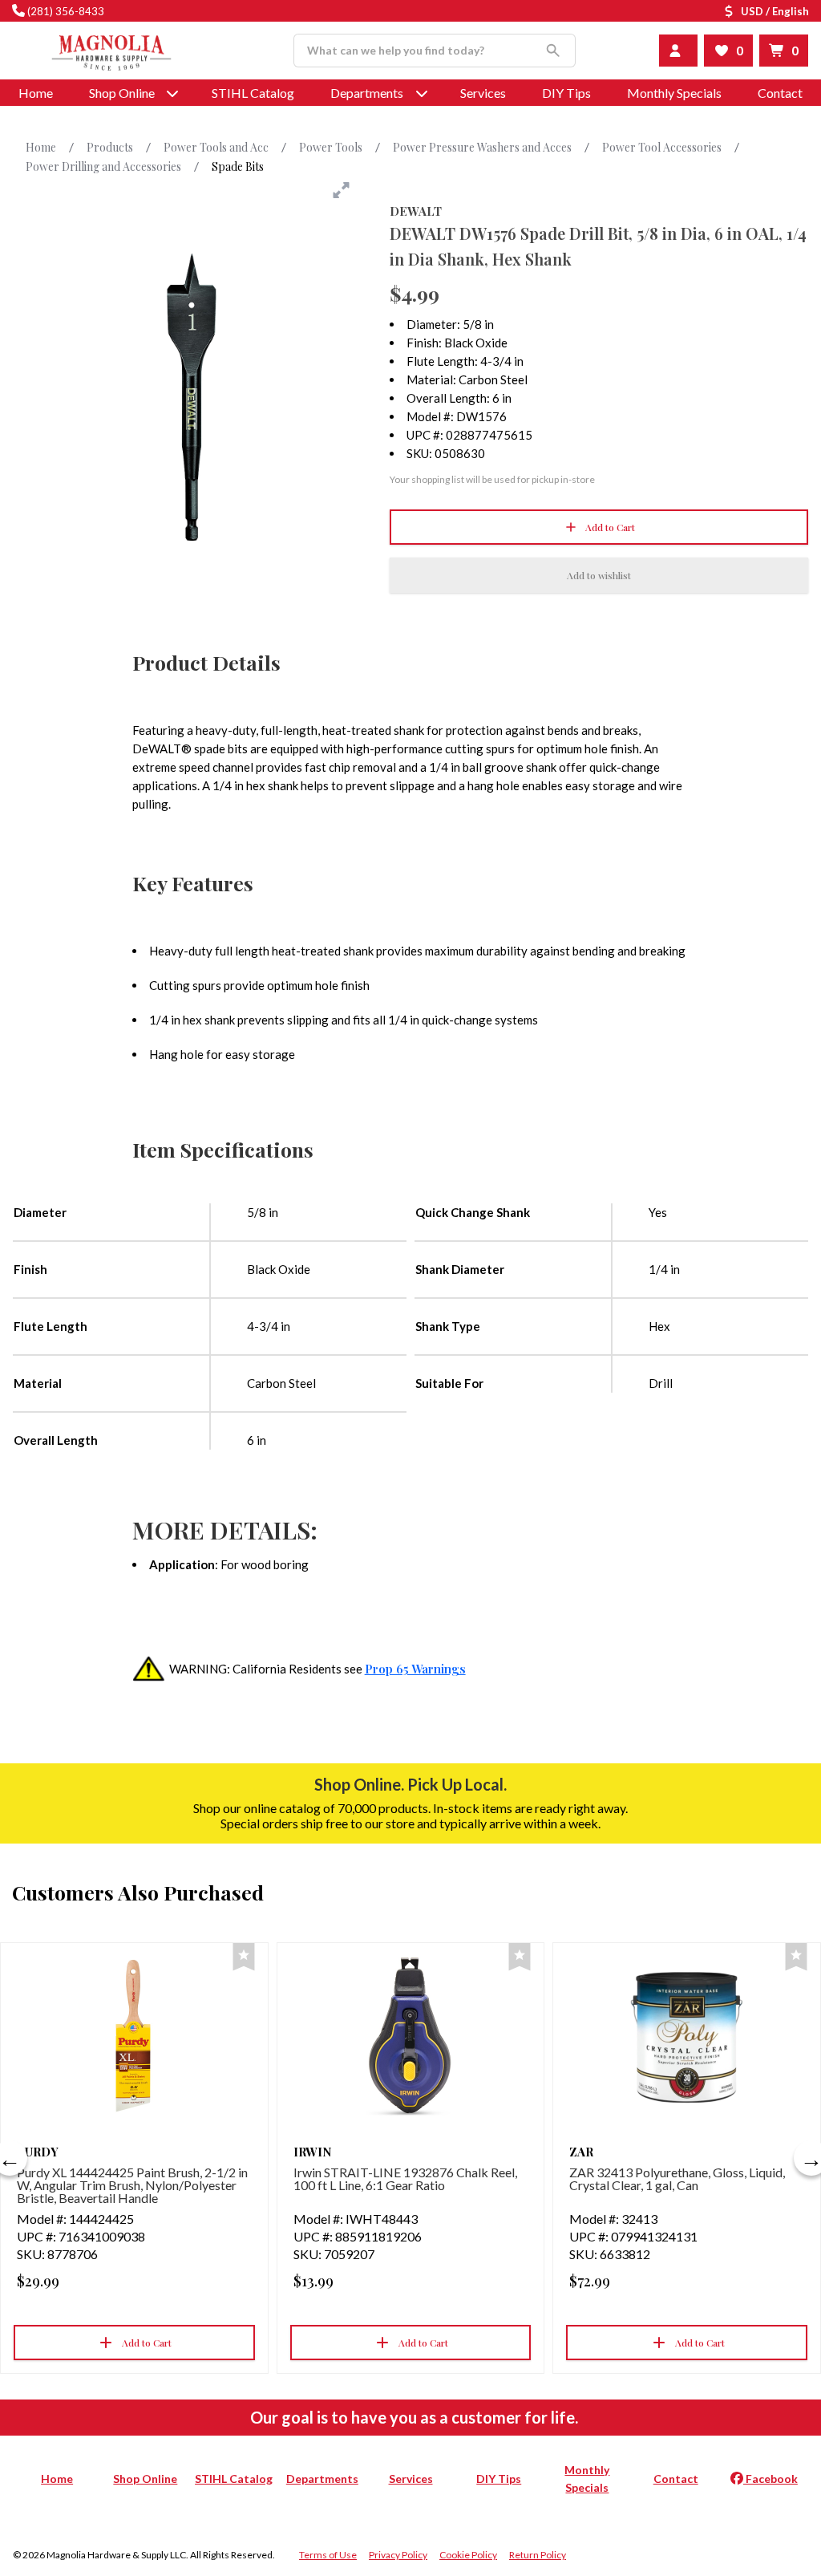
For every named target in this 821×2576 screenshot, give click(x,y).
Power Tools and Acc (216, 147)
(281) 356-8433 (66, 11)
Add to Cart (610, 527)
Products (110, 147)
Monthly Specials (674, 93)
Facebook (770, 2479)
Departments (367, 93)
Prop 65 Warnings (415, 1669)
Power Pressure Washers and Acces (482, 147)
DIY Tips (566, 93)
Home (36, 93)
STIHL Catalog (253, 93)
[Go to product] (134, 2036)
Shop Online (145, 2479)
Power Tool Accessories (662, 147)
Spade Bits (238, 166)
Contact (780, 93)
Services (483, 93)
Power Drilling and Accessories (103, 166)
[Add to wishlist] (244, 1957)
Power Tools (331, 147)
